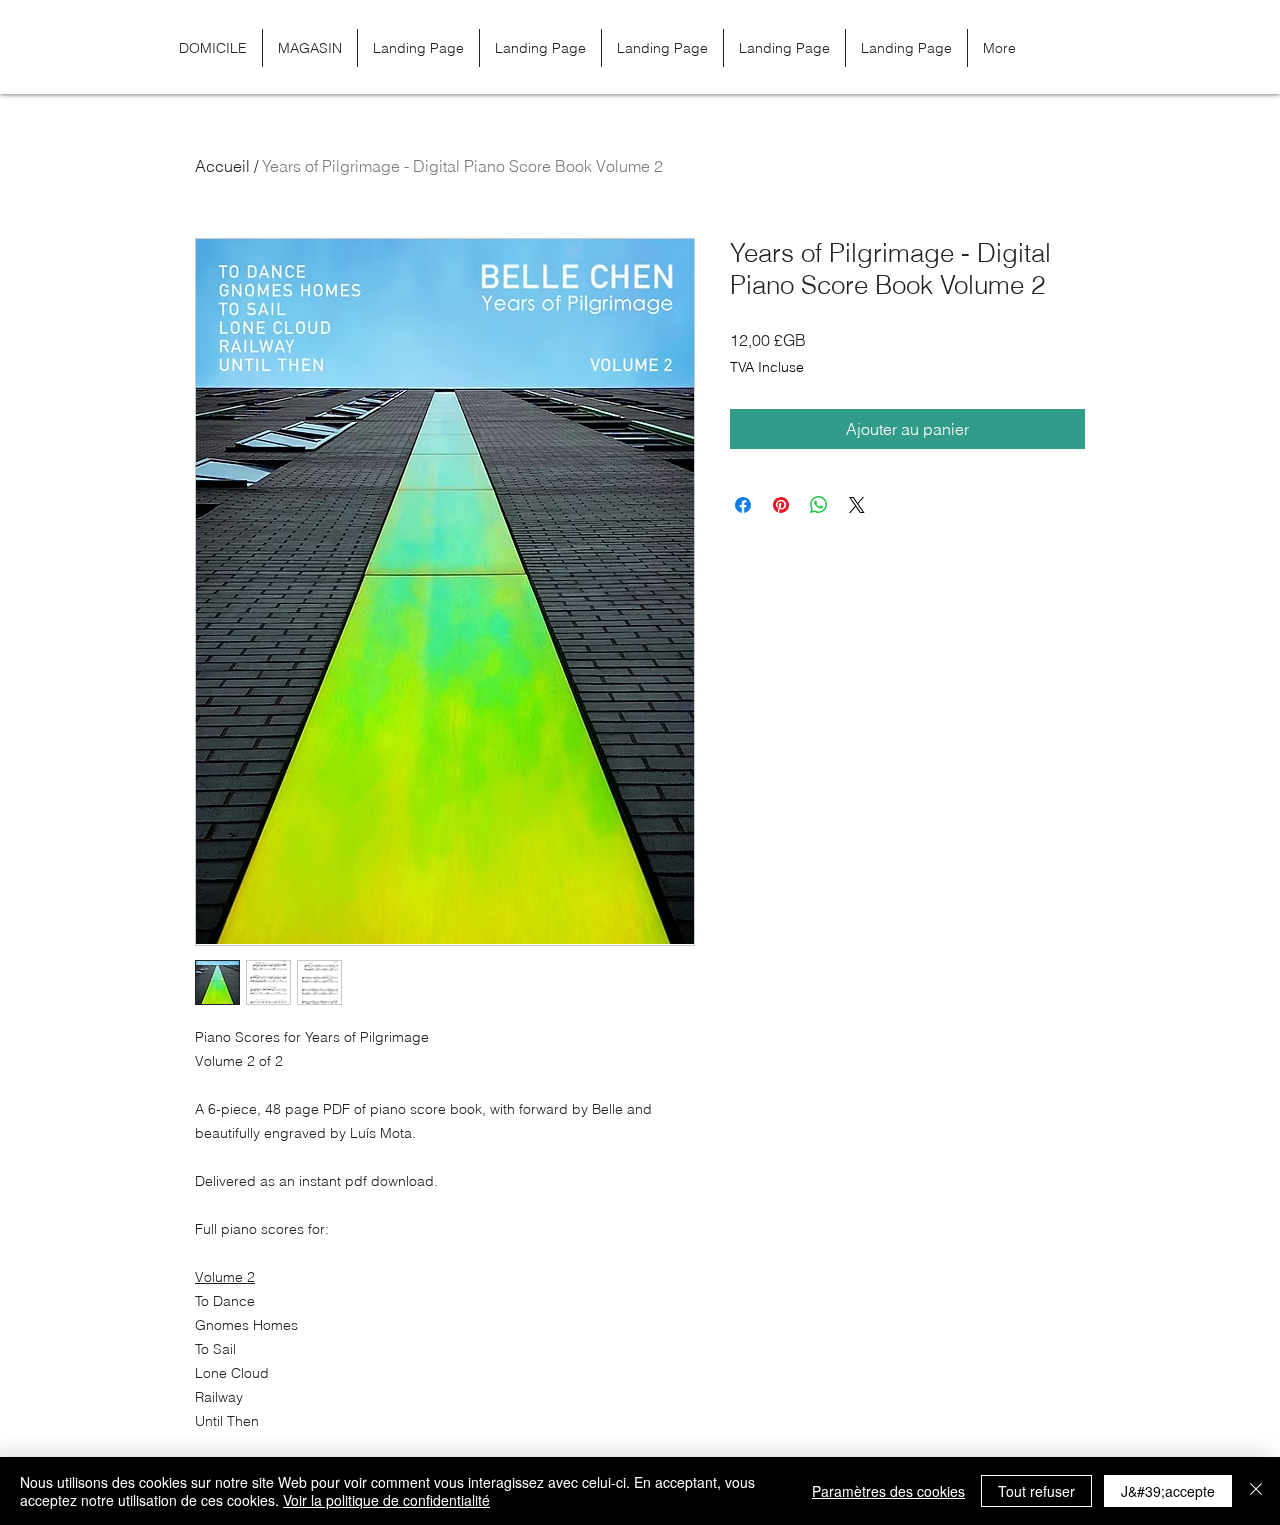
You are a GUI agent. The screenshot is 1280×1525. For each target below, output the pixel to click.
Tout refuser (1036, 1491)
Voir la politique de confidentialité (386, 1500)
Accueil (222, 166)
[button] (1083, 47)
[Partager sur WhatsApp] (819, 505)
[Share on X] (857, 505)
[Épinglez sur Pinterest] (781, 505)
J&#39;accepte (1168, 1491)
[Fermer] (1256, 1491)
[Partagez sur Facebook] (743, 505)
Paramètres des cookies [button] (888, 1491)
